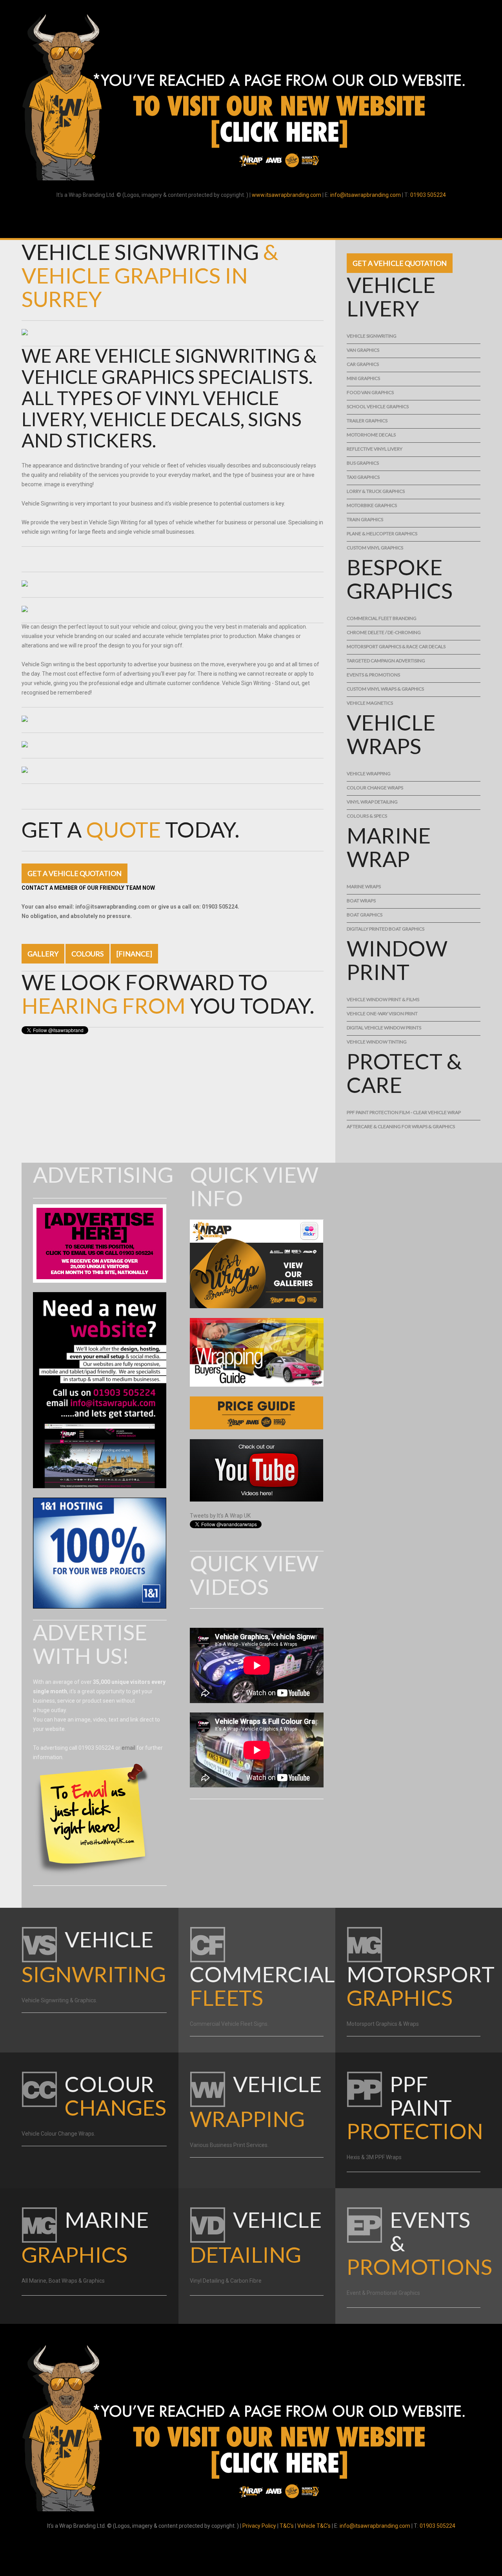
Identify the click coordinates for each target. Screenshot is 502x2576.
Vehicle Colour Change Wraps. (58, 2134)
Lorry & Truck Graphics (376, 491)
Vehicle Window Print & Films (383, 999)
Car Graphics (363, 364)
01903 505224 (428, 195)
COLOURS (87, 954)
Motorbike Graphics (372, 505)
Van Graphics (363, 350)
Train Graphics (365, 519)
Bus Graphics (363, 463)
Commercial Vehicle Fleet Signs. (229, 2024)
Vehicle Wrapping (369, 774)
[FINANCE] (134, 954)
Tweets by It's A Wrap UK (220, 1516)
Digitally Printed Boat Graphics (386, 929)
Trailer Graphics (367, 421)
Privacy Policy (259, 2526)
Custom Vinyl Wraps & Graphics (385, 689)
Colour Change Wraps (375, 788)
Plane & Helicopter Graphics (382, 534)
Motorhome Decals (371, 435)
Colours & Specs (367, 816)
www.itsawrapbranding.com (286, 195)
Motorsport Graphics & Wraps (383, 2024)
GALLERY (43, 954)
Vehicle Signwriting (372, 336)
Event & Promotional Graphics (383, 2293)
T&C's (287, 2526)
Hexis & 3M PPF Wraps (374, 2157)
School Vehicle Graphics (378, 406)
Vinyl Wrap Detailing (372, 802)
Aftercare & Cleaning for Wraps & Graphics (401, 1126)
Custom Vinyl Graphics (375, 548)
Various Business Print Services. (229, 2145)
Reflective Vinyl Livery (375, 449)
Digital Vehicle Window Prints (384, 1028)
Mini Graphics (363, 378)
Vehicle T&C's (314, 2526)
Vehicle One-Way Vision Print (382, 1013)
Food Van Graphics (370, 392)
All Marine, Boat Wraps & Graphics (63, 2281)
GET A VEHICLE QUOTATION (75, 873)
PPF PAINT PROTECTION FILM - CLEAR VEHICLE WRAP (404, 1112)
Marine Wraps (364, 886)
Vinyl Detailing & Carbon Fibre (226, 2281)
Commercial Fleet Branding (382, 618)
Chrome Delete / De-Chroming (384, 632)
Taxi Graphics (363, 477)
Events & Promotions (373, 675)
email (128, 1748)
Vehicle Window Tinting (377, 1042)
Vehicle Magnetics (370, 703)
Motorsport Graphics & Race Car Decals (396, 646)
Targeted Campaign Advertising (386, 661)
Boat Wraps (361, 901)
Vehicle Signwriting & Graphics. (59, 2000)
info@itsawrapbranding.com (366, 195)
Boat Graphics (365, 915)
